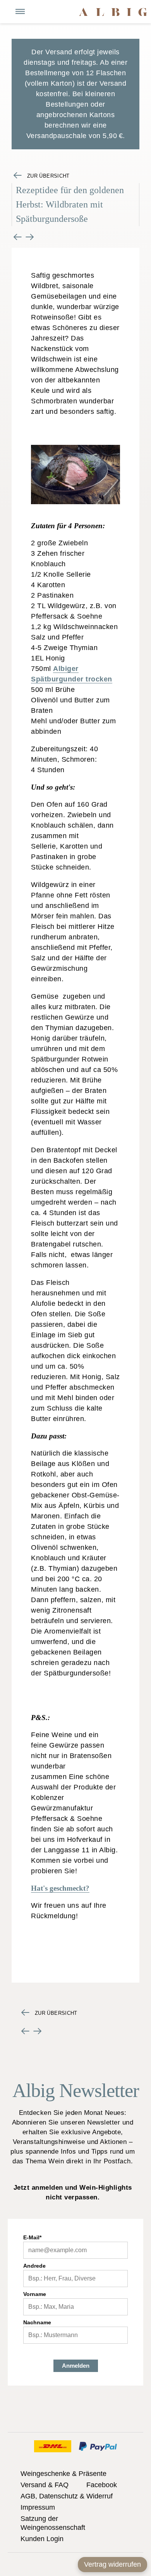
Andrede (34, 2266)
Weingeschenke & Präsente (63, 2474)
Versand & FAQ (45, 2485)
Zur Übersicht (48, 176)
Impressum (38, 2507)
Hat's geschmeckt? (60, 1888)
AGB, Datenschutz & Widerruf (67, 2496)
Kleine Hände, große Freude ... (30, 237)
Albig (113, 12)
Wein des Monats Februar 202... (18, 237)
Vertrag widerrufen (112, 2564)
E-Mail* (32, 2237)
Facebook (102, 2485)
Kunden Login (42, 2539)
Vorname (35, 2294)
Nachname (37, 2322)
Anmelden (76, 2366)
